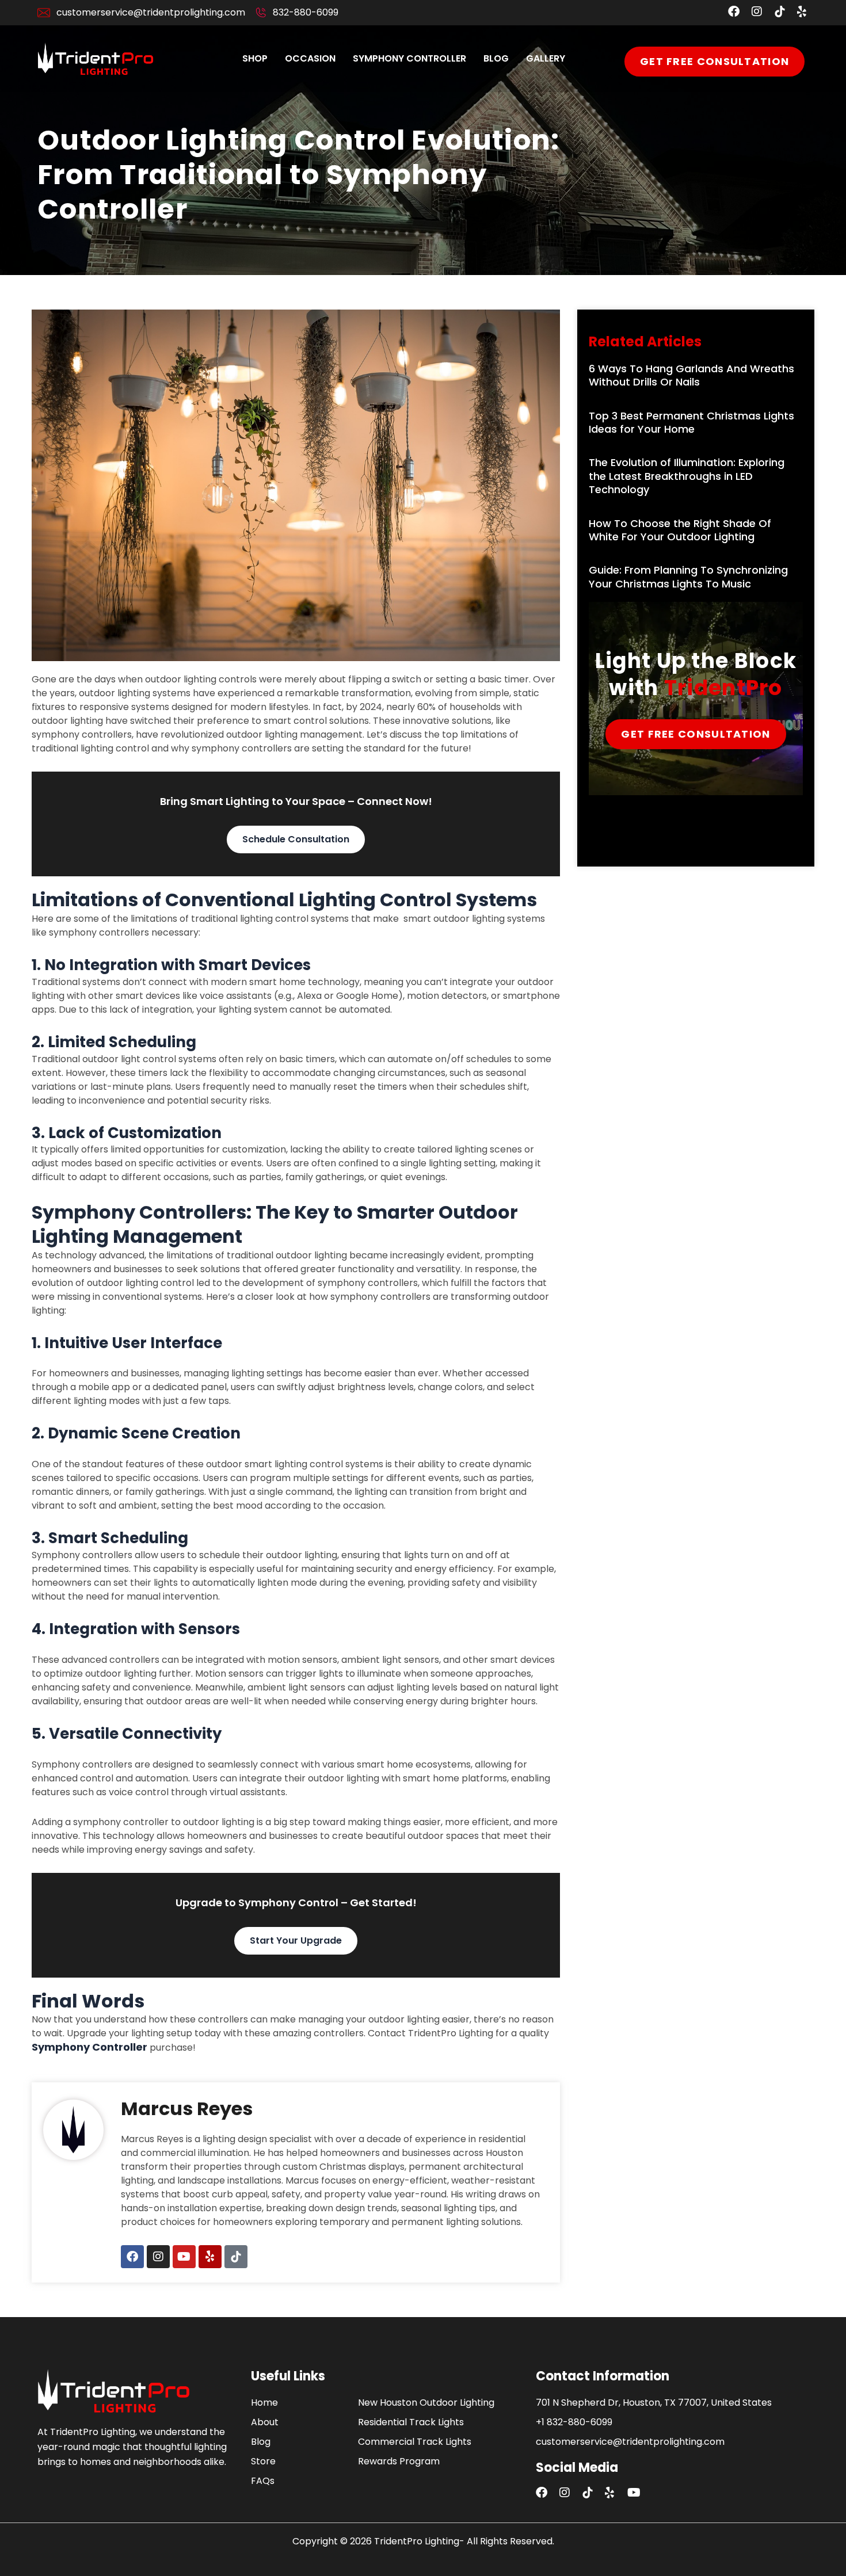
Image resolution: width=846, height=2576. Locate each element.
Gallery (546, 58)
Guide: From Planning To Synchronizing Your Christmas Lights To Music (688, 577)
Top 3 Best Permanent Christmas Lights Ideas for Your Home (691, 422)
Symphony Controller (409, 58)
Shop (255, 58)
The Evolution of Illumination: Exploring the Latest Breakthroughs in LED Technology (687, 476)
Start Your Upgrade (296, 1940)
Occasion (310, 58)
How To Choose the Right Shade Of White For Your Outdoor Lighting (680, 530)
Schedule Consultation (296, 839)
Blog (496, 58)
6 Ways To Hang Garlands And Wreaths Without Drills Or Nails (691, 375)
